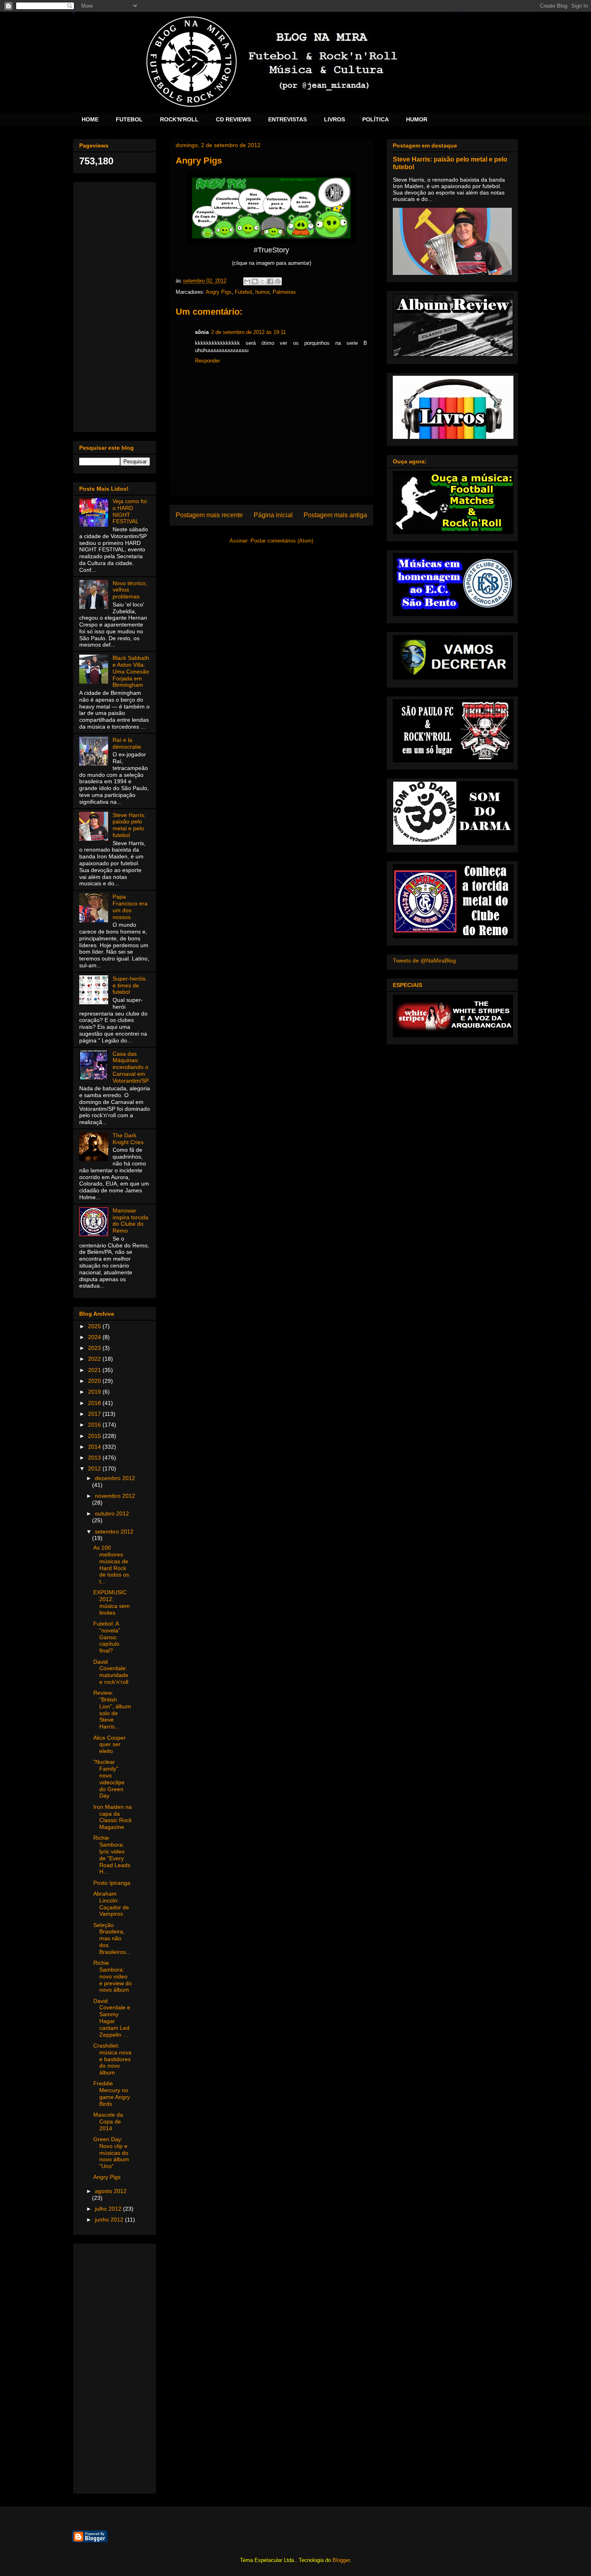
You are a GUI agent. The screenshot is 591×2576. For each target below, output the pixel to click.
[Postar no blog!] (255, 281)
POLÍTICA (376, 119)
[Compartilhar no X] (263, 281)
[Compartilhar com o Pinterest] (278, 281)
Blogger (341, 2560)
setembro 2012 (114, 1532)
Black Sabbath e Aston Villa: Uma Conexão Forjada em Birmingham (131, 671)
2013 (95, 1458)
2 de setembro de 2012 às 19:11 (248, 332)
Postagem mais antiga (335, 515)
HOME (90, 119)
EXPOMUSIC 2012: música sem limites (112, 1602)
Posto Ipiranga (112, 1883)
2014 (95, 1447)
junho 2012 (110, 2220)
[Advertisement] (115, 305)
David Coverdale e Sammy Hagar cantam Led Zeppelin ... (112, 2018)
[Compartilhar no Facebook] (270, 281)
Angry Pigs (219, 292)
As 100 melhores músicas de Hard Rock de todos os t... (111, 1564)
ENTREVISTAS (287, 119)
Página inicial (273, 515)
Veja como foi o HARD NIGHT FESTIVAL (130, 511)
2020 (95, 1381)
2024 (95, 1337)
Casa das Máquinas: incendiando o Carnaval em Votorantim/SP (131, 1067)
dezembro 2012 (115, 1478)
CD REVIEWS (233, 119)
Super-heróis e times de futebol (129, 985)
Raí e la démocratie (127, 743)
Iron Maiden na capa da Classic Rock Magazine (113, 1817)
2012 (95, 1468)
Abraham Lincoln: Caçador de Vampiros (111, 1904)
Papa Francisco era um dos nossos (130, 907)
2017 (95, 1414)
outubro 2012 (112, 1513)
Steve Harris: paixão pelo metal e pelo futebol (129, 825)
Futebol (243, 292)
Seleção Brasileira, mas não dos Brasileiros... (112, 1938)
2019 (95, 1392)
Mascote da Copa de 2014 (108, 2121)
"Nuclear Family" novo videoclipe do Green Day (109, 1779)
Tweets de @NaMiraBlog (424, 960)
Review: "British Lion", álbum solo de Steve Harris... (112, 1710)
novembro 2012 (115, 1496)
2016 (95, 1425)
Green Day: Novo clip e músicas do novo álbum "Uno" (111, 2153)
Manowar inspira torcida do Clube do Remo (130, 1220)
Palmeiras (284, 292)
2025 (95, 1326)
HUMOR (417, 119)
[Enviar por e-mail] (247, 281)
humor (262, 292)
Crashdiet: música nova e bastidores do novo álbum (112, 2059)
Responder (207, 361)
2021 (95, 1370)
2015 (95, 1436)
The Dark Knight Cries (128, 1139)
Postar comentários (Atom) (282, 541)
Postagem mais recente (209, 515)
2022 (95, 1359)
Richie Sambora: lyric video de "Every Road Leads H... (112, 1855)
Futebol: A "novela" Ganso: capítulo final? (107, 1637)
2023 (95, 1348)
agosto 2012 (111, 2191)
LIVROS (334, 119)
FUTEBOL (129, 119)
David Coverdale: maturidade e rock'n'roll (111, 1672)
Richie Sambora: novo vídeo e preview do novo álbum (113, 1976)
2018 (95, 1403)
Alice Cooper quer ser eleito (110, 1745)
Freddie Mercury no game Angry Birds (112, 2093)
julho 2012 (109, 2209)
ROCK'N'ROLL (179, 119)
